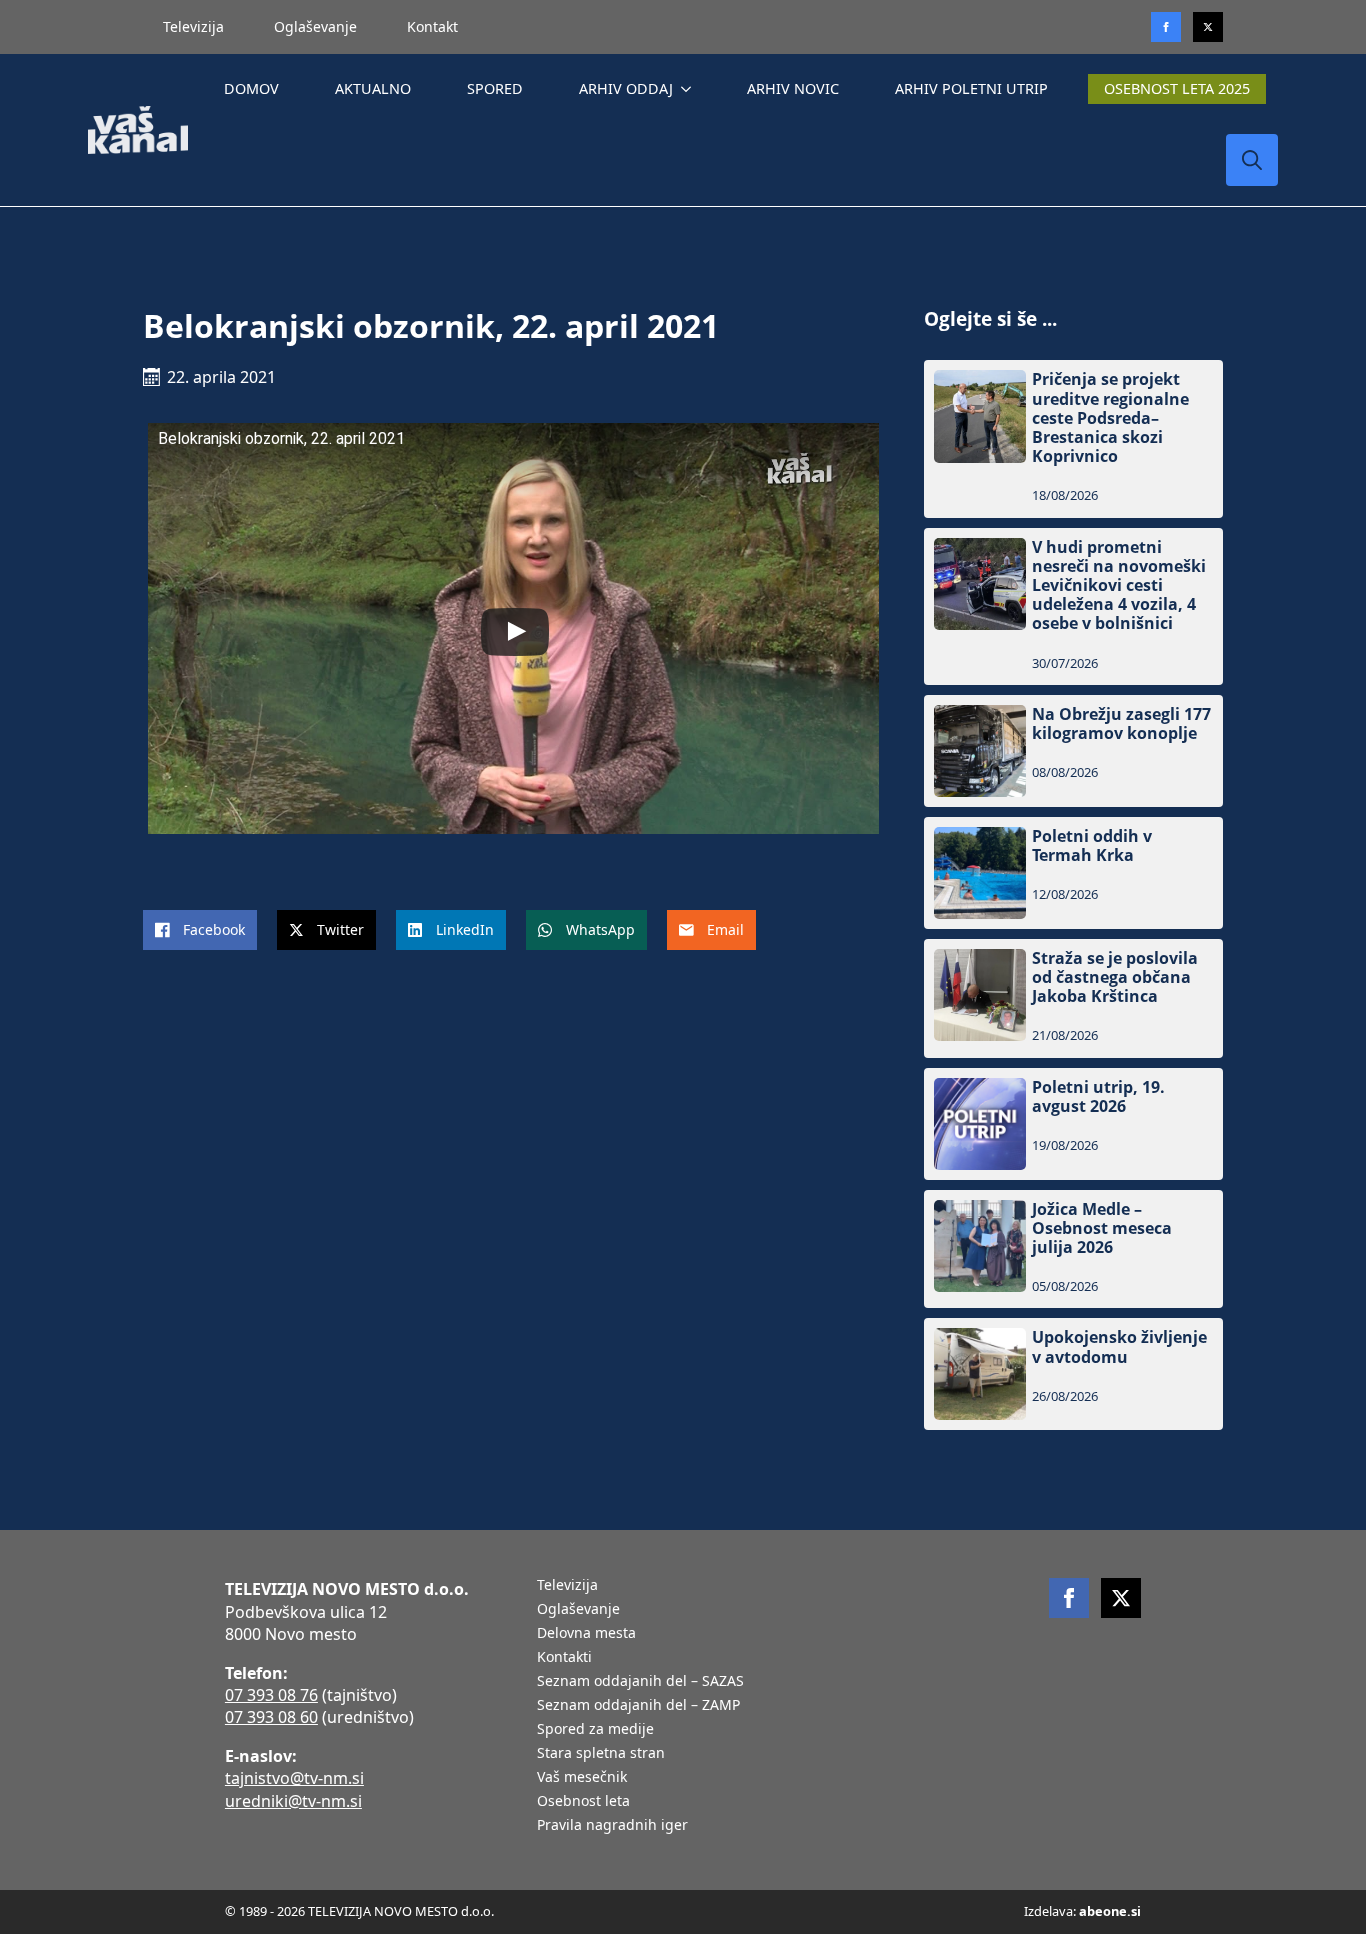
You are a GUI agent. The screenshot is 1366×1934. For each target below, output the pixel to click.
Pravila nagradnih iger (612, 1826)
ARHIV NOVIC (793, 88)
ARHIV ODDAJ (626, 88)
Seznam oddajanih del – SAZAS (640, 1682)
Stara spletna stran (601, 1754)
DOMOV (251, 88)
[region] (260, 1777)
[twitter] (1208, 27)
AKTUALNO (373, 88)
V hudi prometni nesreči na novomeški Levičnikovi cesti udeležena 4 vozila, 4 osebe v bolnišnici (1119, 586)
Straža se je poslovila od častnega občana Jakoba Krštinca (1115, 978)
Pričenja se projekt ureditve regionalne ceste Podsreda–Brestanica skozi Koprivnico (1110, 418)
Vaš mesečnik (582, 1778)
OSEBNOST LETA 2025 (1177, 88)
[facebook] (1069, 1598)
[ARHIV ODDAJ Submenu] (690, 89)
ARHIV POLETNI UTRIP (971, 88)
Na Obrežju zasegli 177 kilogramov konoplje (1121, 724)
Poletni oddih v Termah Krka (1092, 846)
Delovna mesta (586, 1634)
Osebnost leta (583, 1802)
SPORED (495, 88)
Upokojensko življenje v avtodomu (1119, 1347)
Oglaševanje (315, 26)
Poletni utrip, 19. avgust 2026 (1098, 1097)
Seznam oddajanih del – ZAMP (638, 1706)
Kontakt (432, 26)
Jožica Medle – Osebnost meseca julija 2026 (1102, 1229)
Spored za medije (595, 1730)
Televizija (193, 26)
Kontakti (564, 1658)
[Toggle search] (1252, 160)
